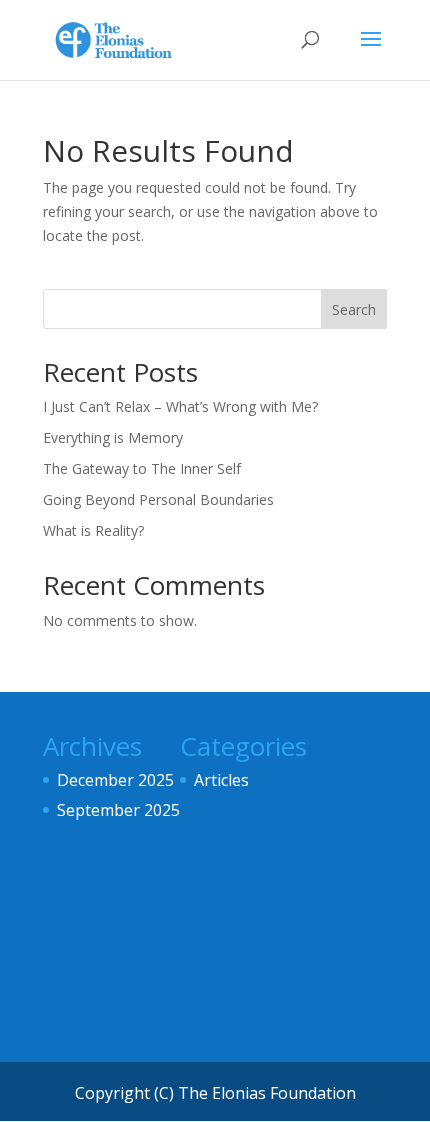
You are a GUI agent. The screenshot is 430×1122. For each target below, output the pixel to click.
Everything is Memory (113, 437)
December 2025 (115, 780)
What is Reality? (93, 530)
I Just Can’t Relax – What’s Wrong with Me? (180, 406)
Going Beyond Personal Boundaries (158, 499)
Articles (221, 780)
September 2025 (118, 810)
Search (354, 309)
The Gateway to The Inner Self (142, 468)
